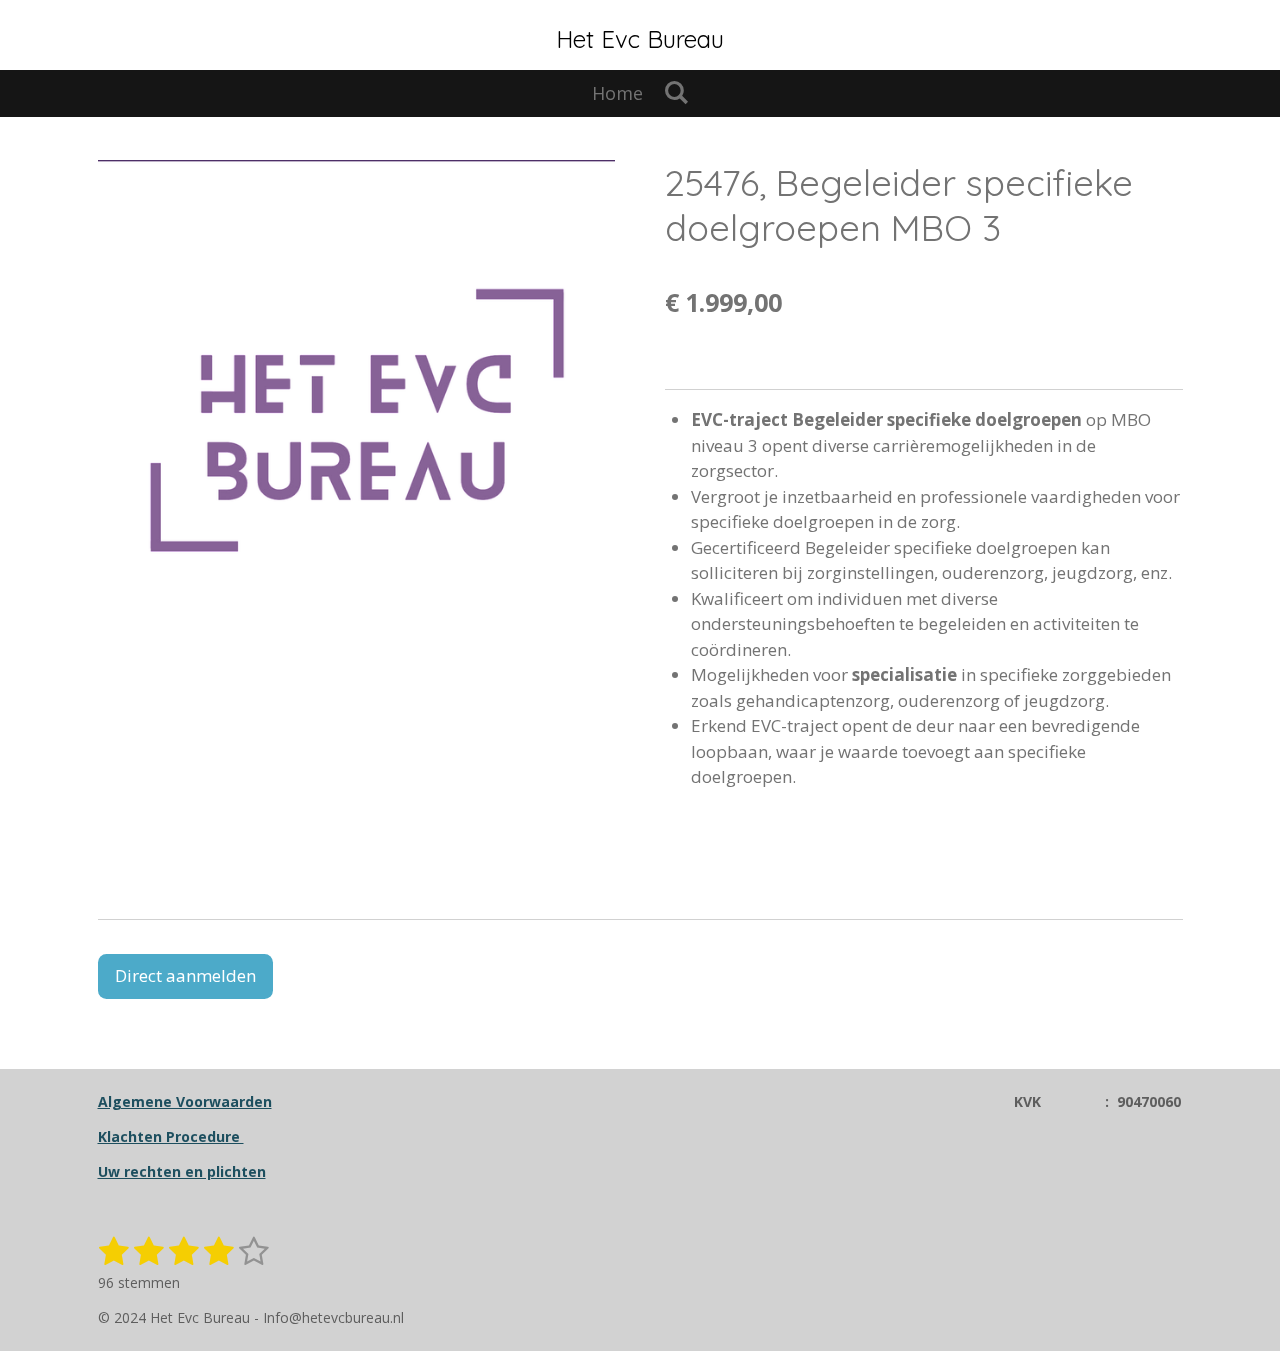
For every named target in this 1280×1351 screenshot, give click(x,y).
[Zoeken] (675, 92)
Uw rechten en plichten (182, 1171)
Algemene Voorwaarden (185, 1101)
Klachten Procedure (171, 1136)
